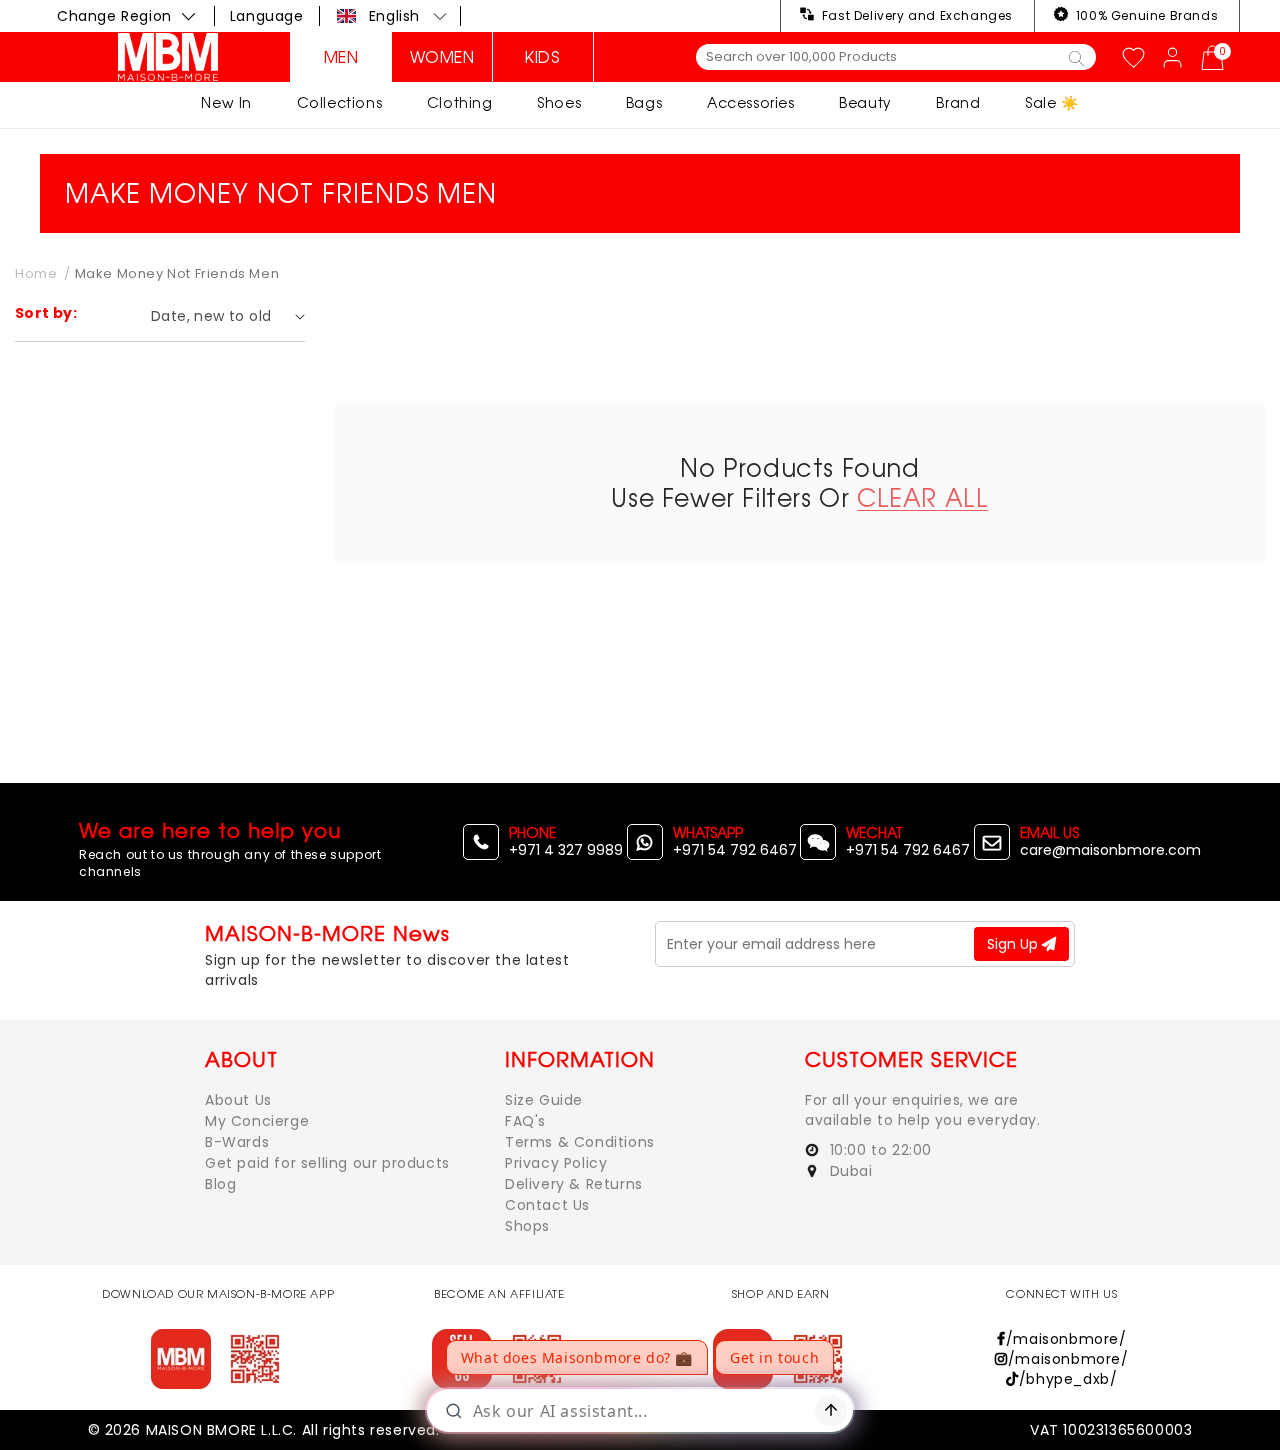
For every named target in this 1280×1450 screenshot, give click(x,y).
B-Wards (237, 1142)
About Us (238, 1100)
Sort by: (46, 313)
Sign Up (1014, 944)
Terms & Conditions (580, 1142)
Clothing (460, 102)
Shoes (559, 102)
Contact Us (547, 1205)
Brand (958, 102)
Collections (340, 102)
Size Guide (544, 1100)
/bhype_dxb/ (1068, 1379)
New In (226, 102)
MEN (341, 57)
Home (36, 273)
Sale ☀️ (1052, 102)
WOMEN (442, 57)
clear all (922, 497)
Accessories (751, 102)
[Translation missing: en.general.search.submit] (1076, 57)
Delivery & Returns (574, 1184)
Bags (644, 102)
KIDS (542, 57)
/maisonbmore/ (1066, 1339)
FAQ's (525, 1121)
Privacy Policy (556, 1163)
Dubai (849, 1171)
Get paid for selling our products (327, 1163)
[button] (392, 16)
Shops (527, 1226)
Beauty (865, 102)
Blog (220, 1184)
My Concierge (257, 1121)
